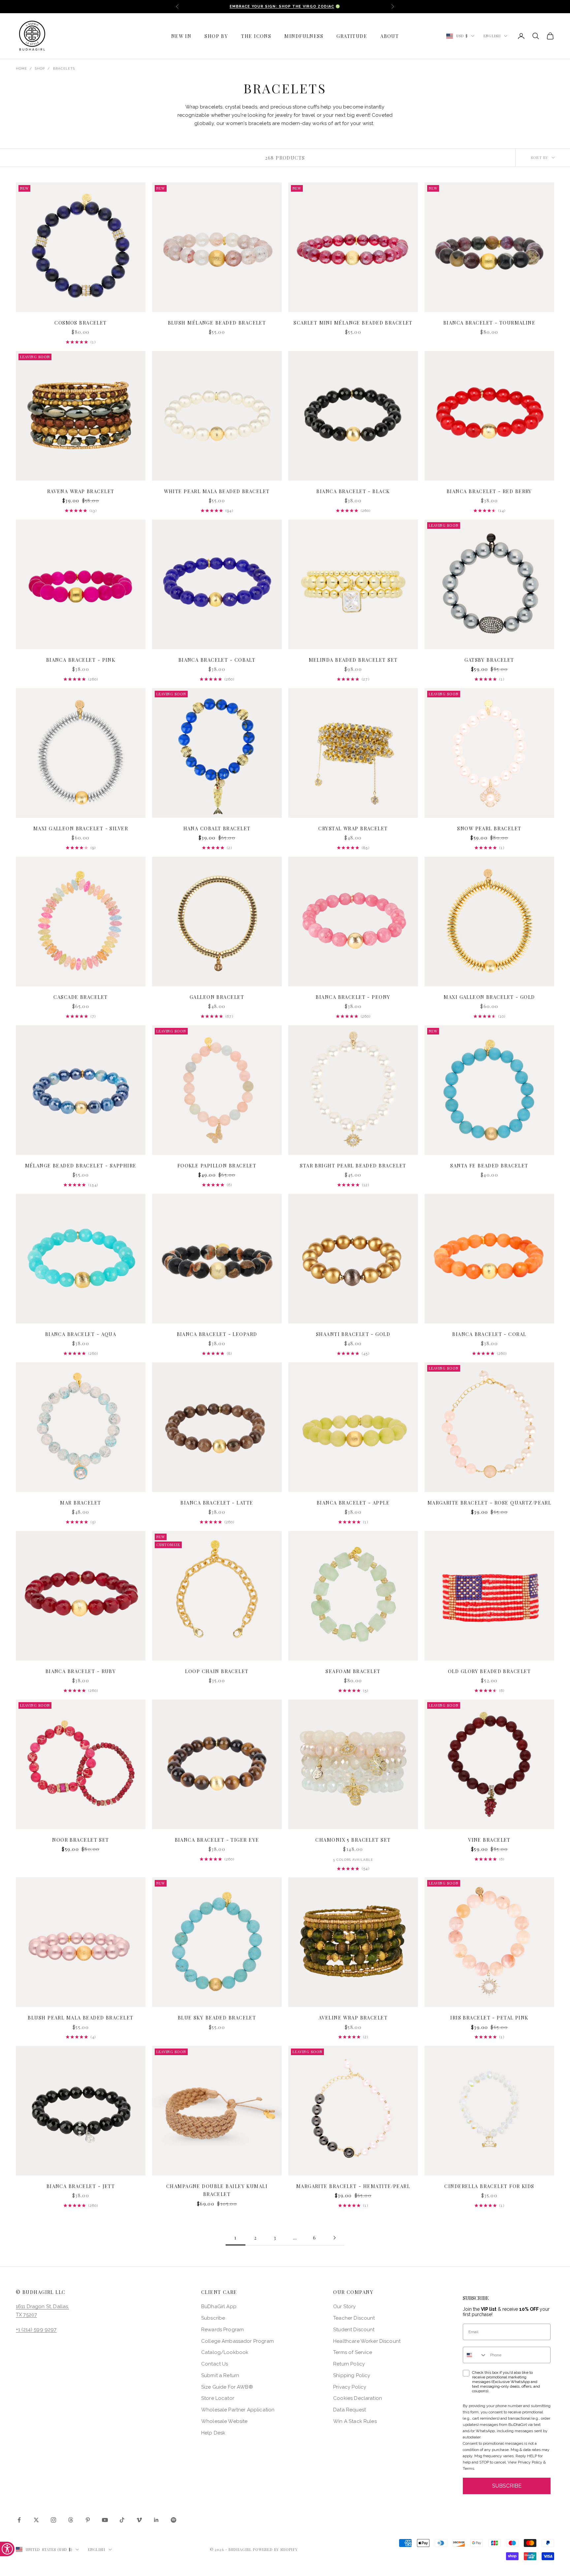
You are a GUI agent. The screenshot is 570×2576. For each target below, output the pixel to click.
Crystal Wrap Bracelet (353, 828)
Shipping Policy (352, 2375)
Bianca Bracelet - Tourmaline (489, 323)
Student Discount (354, 2330)
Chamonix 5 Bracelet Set (353, 1840)
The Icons (256, 36)
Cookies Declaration (358, 2398)
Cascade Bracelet (80, 997)
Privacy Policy (350, 2387)
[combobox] (475, 2355)
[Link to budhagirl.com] (81, 247)
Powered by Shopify (275, 2549)
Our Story (344, 2306)
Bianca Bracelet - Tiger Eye (217, 1840)
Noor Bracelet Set (80, 1840)
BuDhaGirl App (219, 2306)
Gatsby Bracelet (489, 660)
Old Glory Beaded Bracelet (489, 1671)
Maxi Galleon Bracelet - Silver (81, 828)
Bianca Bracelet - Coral (489, 1334)
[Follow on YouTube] (105, 2520)
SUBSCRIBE (507, 2486)
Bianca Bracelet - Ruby (81, 1671)
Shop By (216, 36)
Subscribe (213, 2318)
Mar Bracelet (80, 1503)
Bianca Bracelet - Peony (353, 997)
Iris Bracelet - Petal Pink (489, 2018)
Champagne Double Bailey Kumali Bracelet (217, 2190)
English (492, 36)
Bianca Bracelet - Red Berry (489, 491)
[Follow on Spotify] (174, 2520)
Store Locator (218, 2398)
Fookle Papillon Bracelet (217, 1165)
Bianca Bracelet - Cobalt (217, 660)
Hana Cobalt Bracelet (217, 828)
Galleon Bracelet (217, 997)
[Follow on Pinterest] (88, 2520)
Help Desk (213, 2433)
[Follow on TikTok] (122, 2520)
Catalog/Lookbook (225, 2352)
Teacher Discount (354, 2318)
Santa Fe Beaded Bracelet (489, 1165)
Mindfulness (304, 36)
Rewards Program (222, 2330)
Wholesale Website (224, 2421)
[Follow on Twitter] (36, 2520)
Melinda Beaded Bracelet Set (353, 660)
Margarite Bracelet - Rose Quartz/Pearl (490, 1503)
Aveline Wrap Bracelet (353, 2018)
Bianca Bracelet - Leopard (217, 1334)
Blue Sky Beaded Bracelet (217, 2018)
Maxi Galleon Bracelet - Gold (489, 997)
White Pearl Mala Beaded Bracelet (217, 491)
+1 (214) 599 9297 (36, 2330)
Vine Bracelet (489, 1840)
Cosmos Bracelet (81, 323)
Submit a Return (220, 2375)
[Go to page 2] (334, 2238)
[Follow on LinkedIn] (156, 2520)
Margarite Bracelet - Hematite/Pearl (353, 2186)
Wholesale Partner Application (238, 2410)
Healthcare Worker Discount (367, 2341)
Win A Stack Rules (355, 2421)
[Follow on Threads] (71, 2520)
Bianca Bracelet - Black (353, 491)
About (390, 36)
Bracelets (64, 68)
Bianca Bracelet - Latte (217, 1503)
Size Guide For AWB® (227, 2387)
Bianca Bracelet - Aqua (81, 1334)
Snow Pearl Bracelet (489, 828)
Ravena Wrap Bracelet (81, 491)
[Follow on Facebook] (19, 2520)
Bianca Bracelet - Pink (81, 660)
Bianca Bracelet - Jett (81, 2186)
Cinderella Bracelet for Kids (489, 2186)
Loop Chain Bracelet (217, 1671)
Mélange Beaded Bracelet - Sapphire (81, 1165)
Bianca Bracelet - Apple (353, 1503)
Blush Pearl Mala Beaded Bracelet (80, 2018)
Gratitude (352, 36)
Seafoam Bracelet (353, 1671)
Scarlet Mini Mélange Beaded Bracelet (353, 323)
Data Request (349, 2410)
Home (21, 68)
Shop (40, 68)
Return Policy (349, 2364)
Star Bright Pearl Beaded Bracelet (353, 1165)
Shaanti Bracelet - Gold (353, 1334)
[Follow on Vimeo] (139, 2520)
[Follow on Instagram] (53, 2520)
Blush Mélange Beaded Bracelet (217, 323)
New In (181, 36)
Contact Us (215, 2364)
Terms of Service (353, 2352)
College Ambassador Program (237, 2341)
